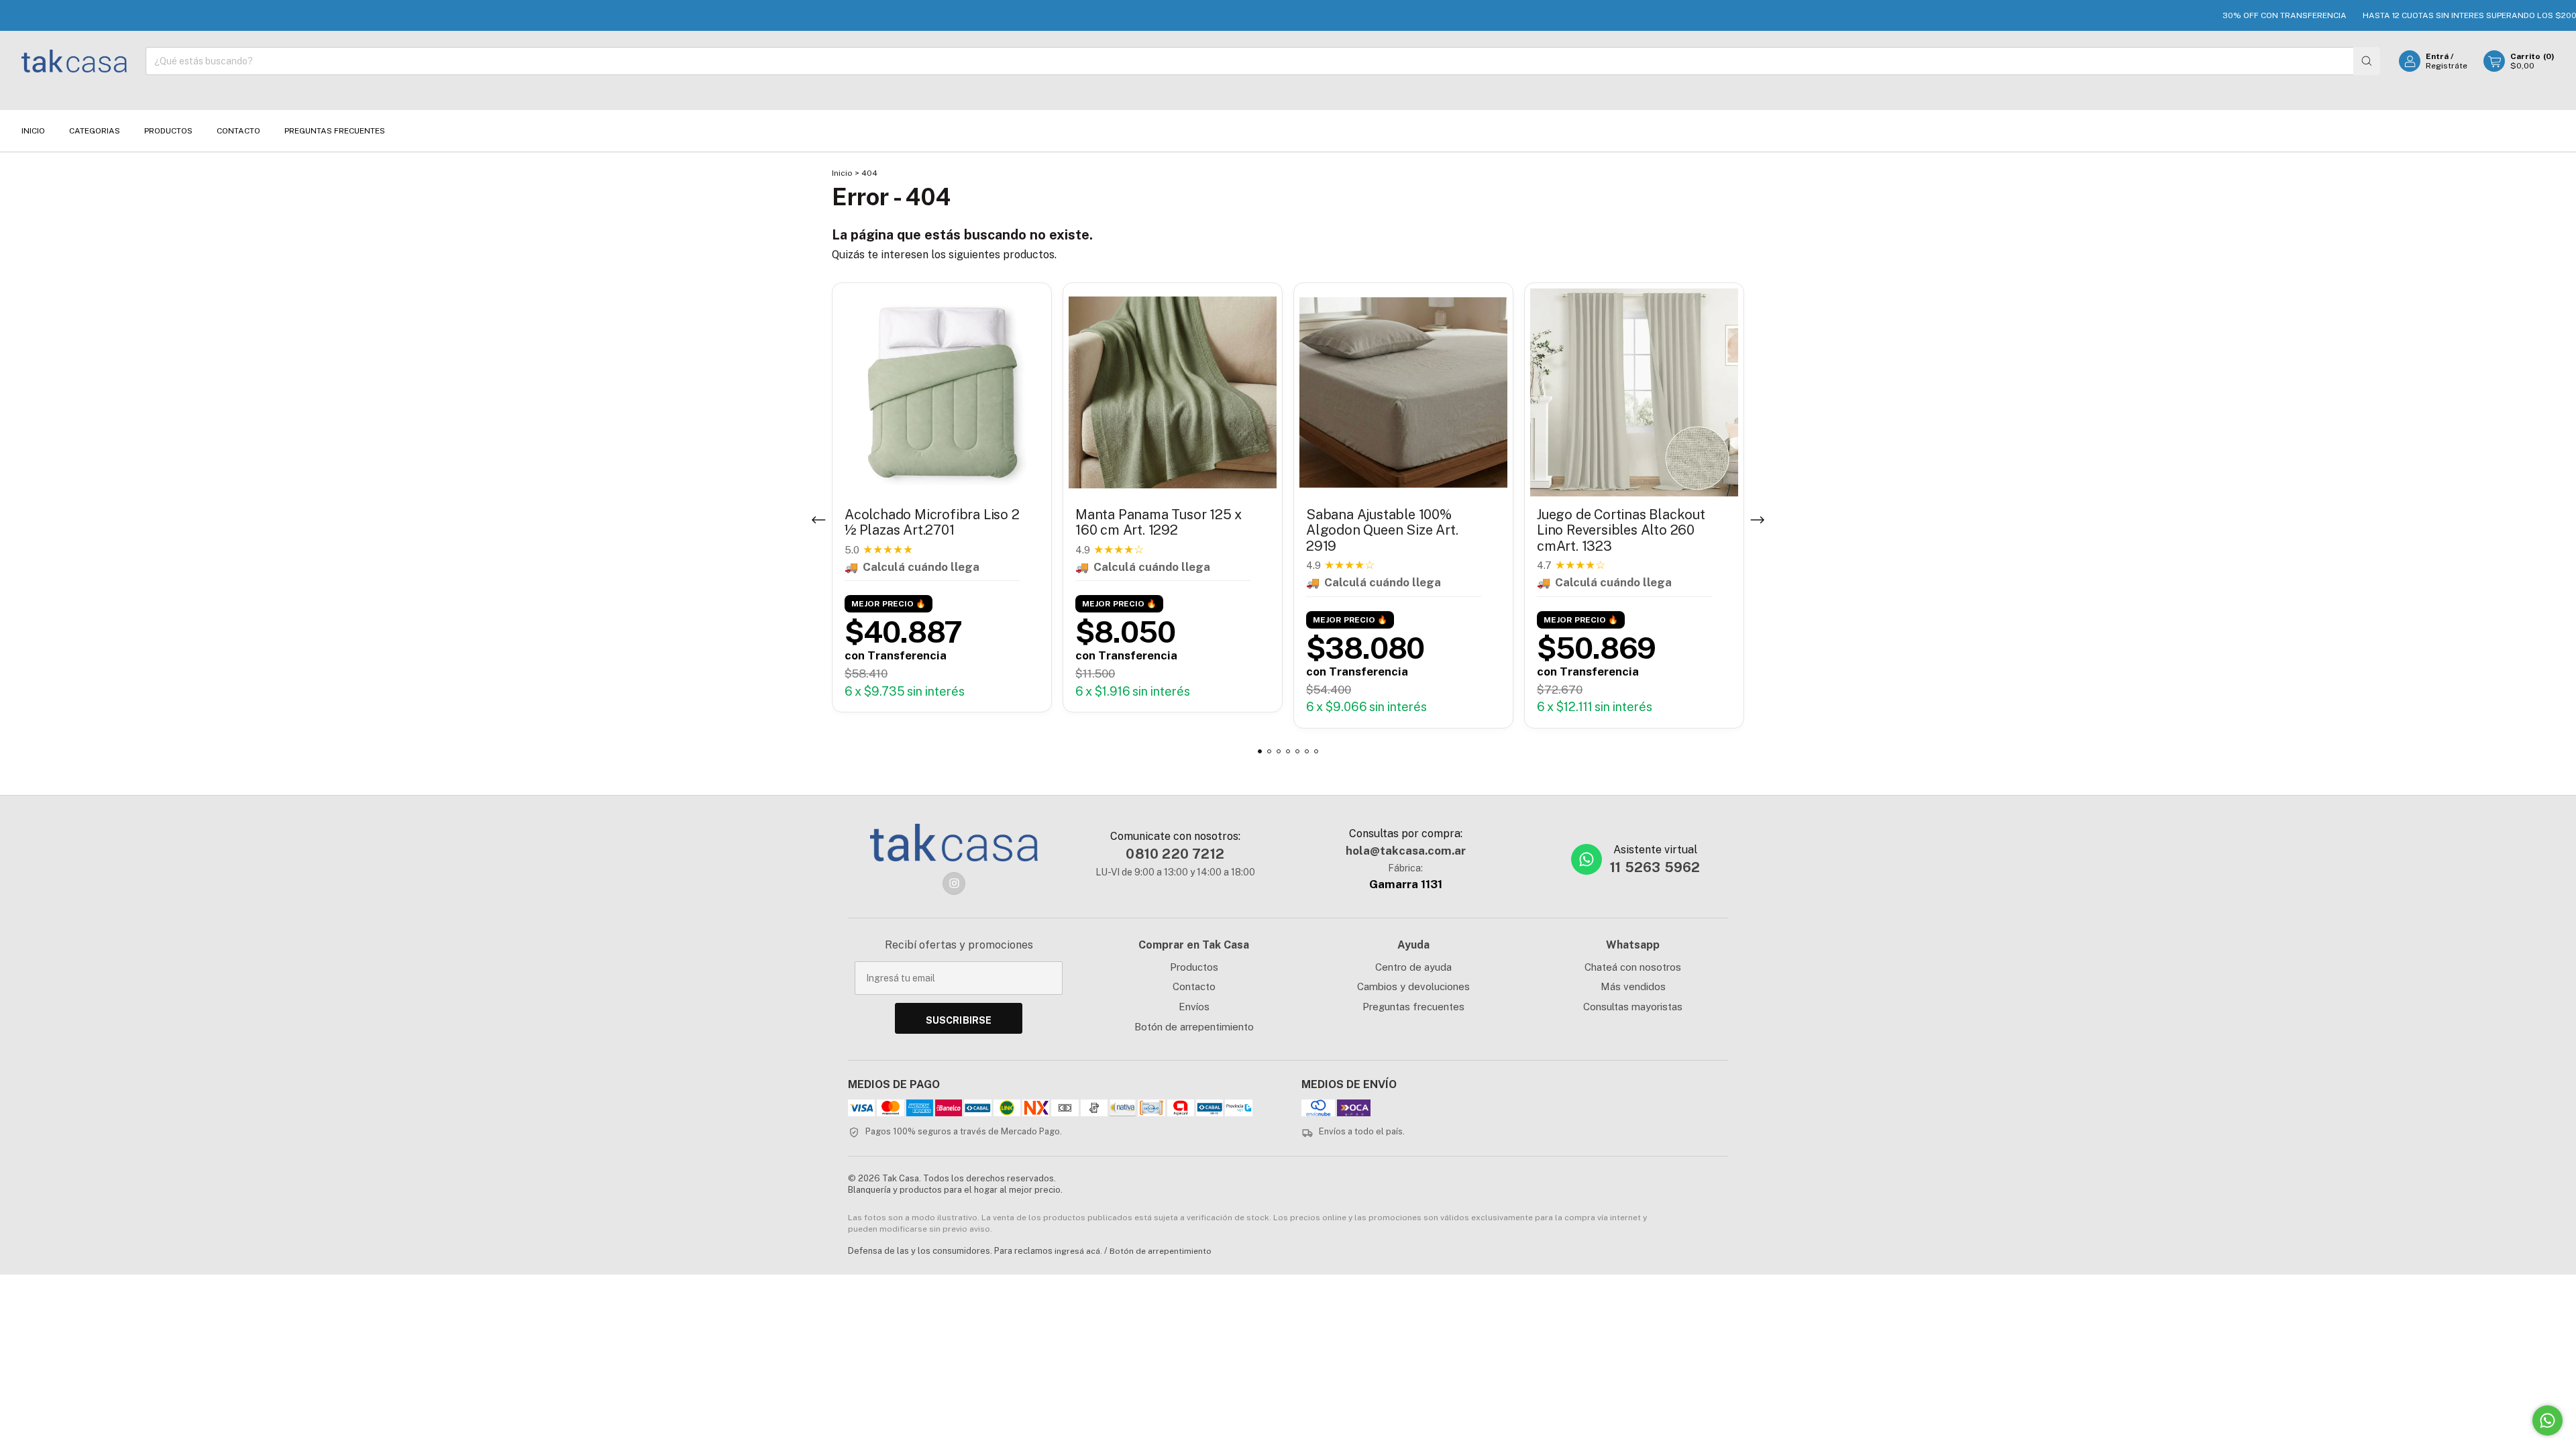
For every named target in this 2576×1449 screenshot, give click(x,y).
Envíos (1194, 1007)
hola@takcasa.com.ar (1406, 851)
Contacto (238, 131)
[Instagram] (954, 883)
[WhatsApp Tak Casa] (1587, 859)
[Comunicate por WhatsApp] (2547, 1420)
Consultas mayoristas (1633, 1007)
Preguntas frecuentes (1413, 1007)
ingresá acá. (1078, 1251)
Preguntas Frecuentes (335, 131)
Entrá (2437, 56)
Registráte (2447, 66)
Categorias (95, 131)
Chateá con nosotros (1633, 967)
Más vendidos (1633, 986)
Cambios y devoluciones (1413, 986)
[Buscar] (2367, 61)
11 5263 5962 (1655, 867)
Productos (168, 131)
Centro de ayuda (1413, 967)
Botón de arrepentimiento (1194, 1027)
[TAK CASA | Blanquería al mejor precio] (954, 843)
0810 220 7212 (1175, 854)
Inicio (33, 131)
